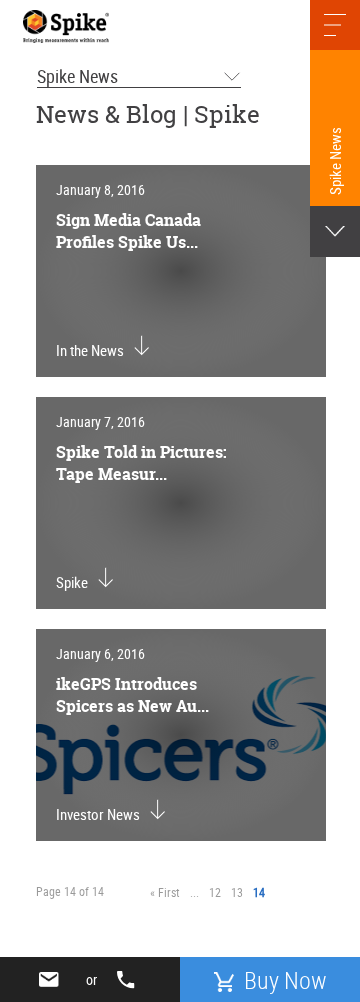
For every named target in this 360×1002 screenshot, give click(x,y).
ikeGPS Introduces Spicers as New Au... (132, 695)
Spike (72, 582)
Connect (52, 979)
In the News (90, 350)
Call (129, 980)
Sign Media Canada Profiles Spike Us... (128, 231)
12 (215, 892)
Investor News (98, 814)
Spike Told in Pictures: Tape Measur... (141, 463)
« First (165, 892)
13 (237, 892)
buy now (285, 980)
